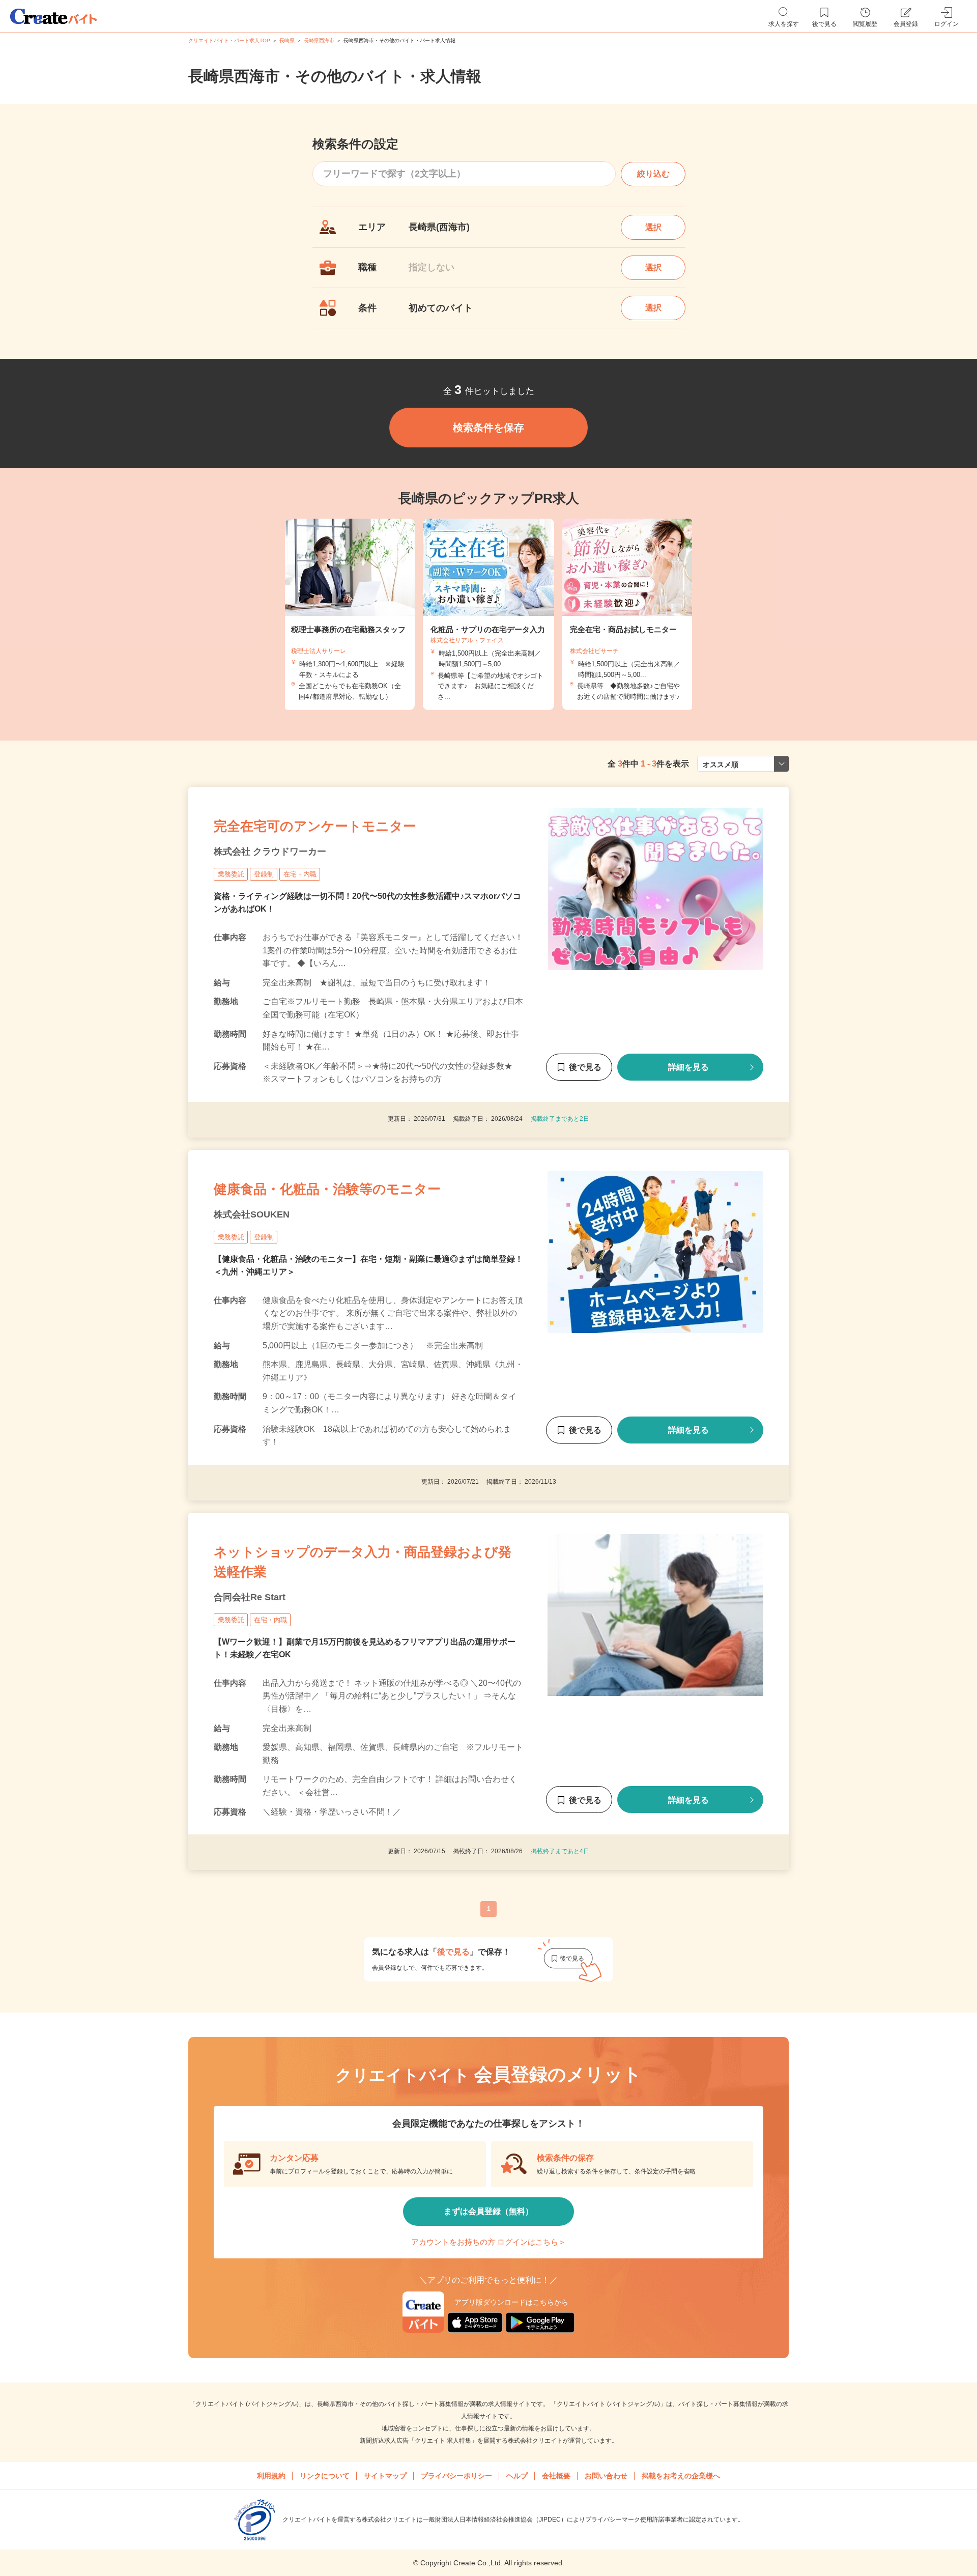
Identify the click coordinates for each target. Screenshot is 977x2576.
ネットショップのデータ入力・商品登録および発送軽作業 (363, 1562)
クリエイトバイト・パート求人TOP (229, 40)
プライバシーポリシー (456, 2476)
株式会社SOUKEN (252, 1214)
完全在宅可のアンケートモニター (315, 826)
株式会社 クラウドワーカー (270, 852)
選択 (653, 227)
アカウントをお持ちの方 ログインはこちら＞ (489, 2242)
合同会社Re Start (250, 1597)
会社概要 (556, 2476)
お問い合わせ (606, 2476)
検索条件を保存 (489, 428)
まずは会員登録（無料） (489, 2211)
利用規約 (271, 2476)
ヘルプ (517, 2476)
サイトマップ (385, 2476)
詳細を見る (688, 1068)
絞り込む (653, 174)
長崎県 (287, 40)
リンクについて (325, 2476)
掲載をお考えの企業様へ (681, 2476)
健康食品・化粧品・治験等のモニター (327, 1189)
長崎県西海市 (319, 40)
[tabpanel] (489, 614)
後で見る (585, 1068)
